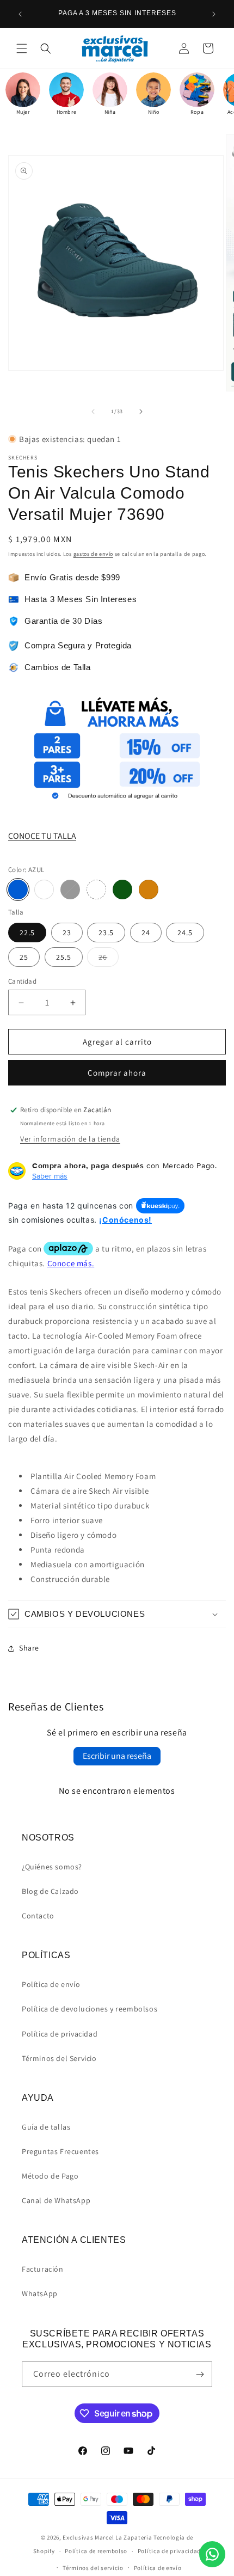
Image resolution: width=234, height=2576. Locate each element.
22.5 (27, 933)
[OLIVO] (122, 890)
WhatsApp (40, 2293)
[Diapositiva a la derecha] (141, 412)
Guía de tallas (46, 2127)
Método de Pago (50, 2176)
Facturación (43, 2269)
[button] (22, 48)
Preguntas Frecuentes (60, 2151)
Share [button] (29, 1648)
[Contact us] (212, 2554)
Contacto (38, 1916)
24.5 (185, 933)
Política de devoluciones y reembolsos (90, 2009)
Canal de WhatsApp (56, 2200)
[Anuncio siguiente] (214, 14)
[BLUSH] (96, 890)
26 (109, 959)
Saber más (50, 1176)
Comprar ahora (117, 1073)
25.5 (64, 957)
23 (67, 933)
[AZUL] (18, 890)
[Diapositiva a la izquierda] (93, 412)
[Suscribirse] (200, 2374)
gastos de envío (94, 554)
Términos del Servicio (59, 2058)
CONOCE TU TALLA (42, 836)
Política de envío (51, 1984)
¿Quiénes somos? (52, 1867)
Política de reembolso (96, 2551)
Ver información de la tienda (70, 1139)
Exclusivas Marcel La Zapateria (107, 2537)
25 (24, 957)
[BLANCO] (44, 890)
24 (146, 933)
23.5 (106, 933)
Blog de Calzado (50, 1891)
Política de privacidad (60, 2034)
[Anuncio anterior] (20, 14)
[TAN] (149, 890)
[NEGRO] (70, 890)
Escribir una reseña (117, 1756)
